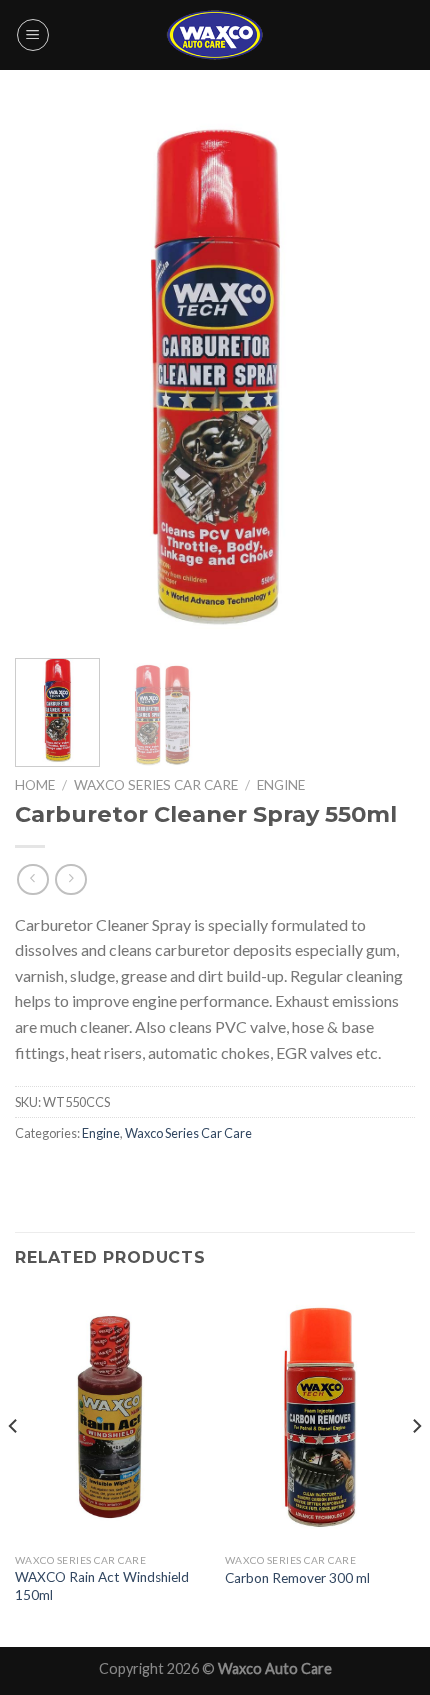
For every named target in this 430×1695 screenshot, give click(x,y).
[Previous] (48, 376)
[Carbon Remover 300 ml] (320, 1417)
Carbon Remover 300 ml (297, 1578)
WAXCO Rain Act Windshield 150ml (102, 1586)
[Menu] (33, 35)
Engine (281, 785)
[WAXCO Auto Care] (215, 34)
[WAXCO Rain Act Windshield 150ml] (110, 1417)
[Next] (382, 376)
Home (35, 785)
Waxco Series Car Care (156, 785)
